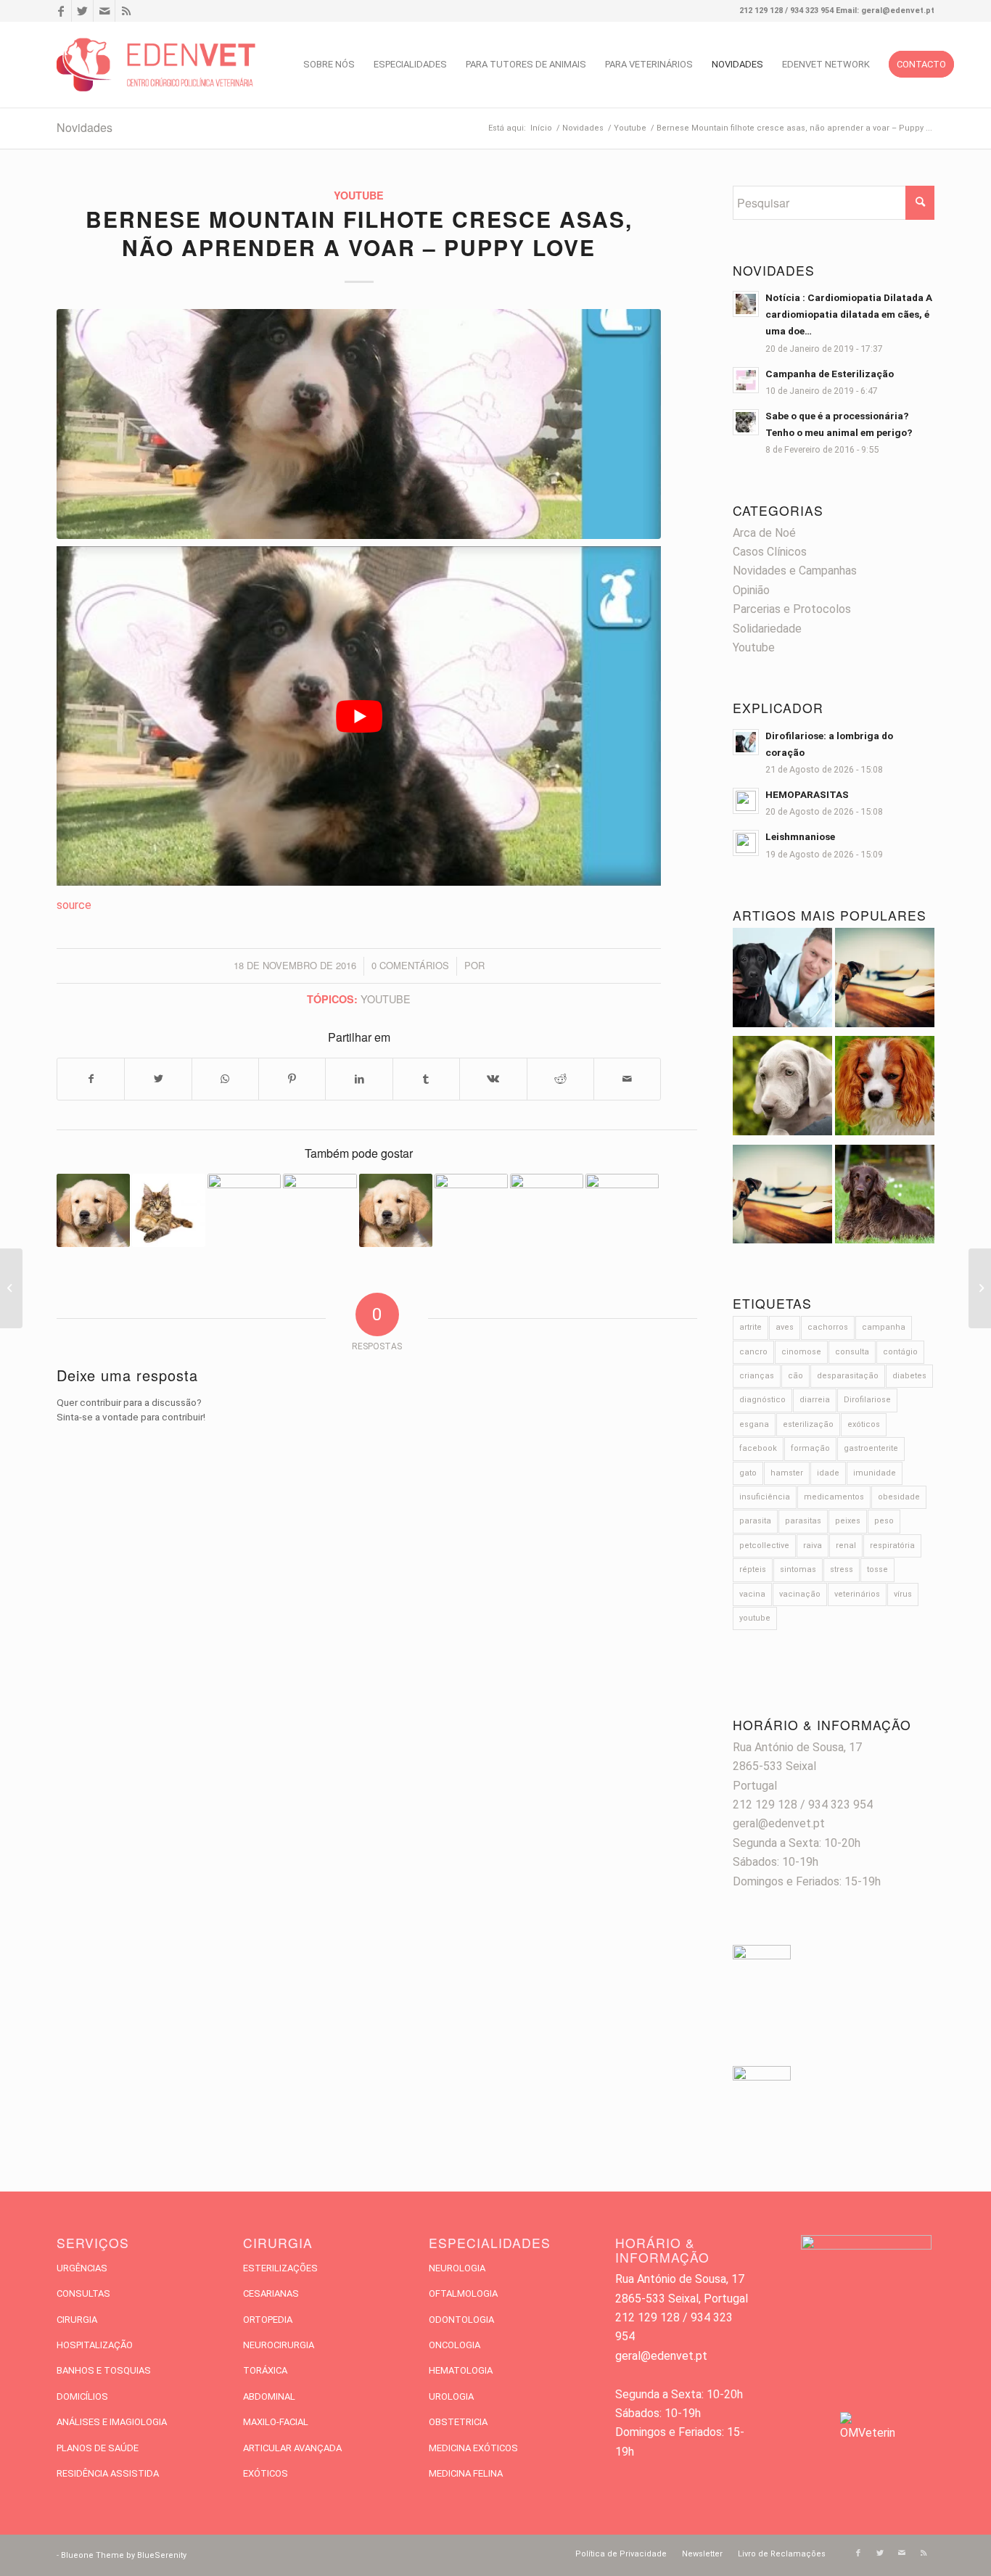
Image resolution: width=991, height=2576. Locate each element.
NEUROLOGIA (457, 2268)
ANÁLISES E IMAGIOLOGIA (112, 2422)
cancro (753, 1352)
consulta (852, 1352)
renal (846, 1546)
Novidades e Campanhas (795, 571)
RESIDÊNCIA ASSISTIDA (108, 2473)
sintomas (798, 1569)
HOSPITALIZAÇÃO (95, 2345)
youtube (386, 999)
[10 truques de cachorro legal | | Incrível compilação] (320, 1210)
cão (795, 1376)
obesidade (899, 1497)
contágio (900, 1352)
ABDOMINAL (269, 2396)
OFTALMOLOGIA (463, 2293)
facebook (758, 1448)
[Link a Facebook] (61, 11)
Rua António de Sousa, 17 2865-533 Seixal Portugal (797, 1766)
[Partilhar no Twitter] (158, 1079)
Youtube (359, 195)
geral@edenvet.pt (779, 1823)
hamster (787, 1473)
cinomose (801, 1352)
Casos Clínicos (770, 552)
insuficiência (765, 1497)
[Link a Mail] (104, 11)
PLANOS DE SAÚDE (98, 2448)
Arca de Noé (764, 533)
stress (842, 1569)
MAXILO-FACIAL (276, 2422)
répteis (753, 1569)
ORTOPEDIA (268, 2320)
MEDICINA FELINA (466, 2473)
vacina (752, 1594)
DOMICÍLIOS (82, 2396)
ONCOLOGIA (455, 2345)
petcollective (764, 1546)
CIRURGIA (77, 2320)
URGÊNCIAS (82, 2268)
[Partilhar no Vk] (493, 1079)
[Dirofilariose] (885, 1197)
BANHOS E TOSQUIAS (104, 2370)
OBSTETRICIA (458, 2422)
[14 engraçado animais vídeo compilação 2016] (93, 1210)
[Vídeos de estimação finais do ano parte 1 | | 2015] (471, 1210)
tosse (877, 1569)
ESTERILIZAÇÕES (280, 2268)
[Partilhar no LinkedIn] (359, 1079)
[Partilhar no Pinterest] (292, 1079)
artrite (751, 1327)
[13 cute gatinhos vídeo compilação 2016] (622, 1210)
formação (810, 1448)
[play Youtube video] (359, 716)
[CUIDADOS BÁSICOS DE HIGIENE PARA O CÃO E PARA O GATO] (782, 1197)
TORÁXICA (265, 2370)
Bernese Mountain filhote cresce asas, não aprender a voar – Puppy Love (359, 233)
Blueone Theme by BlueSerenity (124, 2555)
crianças (757, 1376)
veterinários (857, 1594)
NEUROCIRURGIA (279, 2345)
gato (748, 1473)
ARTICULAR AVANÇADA (292, 2448)
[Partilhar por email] (627, 1079)
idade (828, 1473)
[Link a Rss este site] (126, 11)
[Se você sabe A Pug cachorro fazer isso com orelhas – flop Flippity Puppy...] (980, 1288)
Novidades (85, 127)
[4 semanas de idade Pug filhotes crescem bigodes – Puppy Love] (547, 1210)
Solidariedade (767, 629)
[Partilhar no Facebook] (91, 1079)
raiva (813, 1546)
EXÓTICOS (266, 2473)
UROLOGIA (451, 2396)
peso (884, 1521)
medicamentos (834, 1497)
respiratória (892, 1546)
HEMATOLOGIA (461, 2370)
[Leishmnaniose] (782, 1089)
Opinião (751, 590)
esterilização (808, 1424)
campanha (884, 1327)
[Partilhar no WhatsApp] (225, 1079)
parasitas (803, 1521)
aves (785, 1327)
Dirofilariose (867, 1400)
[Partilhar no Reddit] (560, 1079)
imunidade (875, 1473)
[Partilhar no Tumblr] (426, 1079)
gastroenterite (871, 1448)
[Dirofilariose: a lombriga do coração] (782, 980)
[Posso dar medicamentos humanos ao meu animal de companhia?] (885, 1089)
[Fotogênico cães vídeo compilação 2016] (396, 1210)
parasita (755, 1521)
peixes (848, 1521)
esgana (754, 1424)
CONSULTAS (83, 2293)
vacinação (800, 1594)
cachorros (828, 1327)
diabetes (909, 1376)
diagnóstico (762, 1400)
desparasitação (848, 1376)
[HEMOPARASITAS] (885, 980)
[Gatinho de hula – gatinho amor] (11, 1288)
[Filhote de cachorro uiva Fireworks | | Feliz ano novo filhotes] (169, 1210)
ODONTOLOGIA (461, 2320)
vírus (903, 1594)
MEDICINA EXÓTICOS (473, 2448)
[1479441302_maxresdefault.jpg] (359, 424)
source (74, 905)
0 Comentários (410, 965)
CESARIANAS (271, 2293)
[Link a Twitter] (82, 11)
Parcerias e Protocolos (792, 609)
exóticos (864, 1424)
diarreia (815, 1400)
